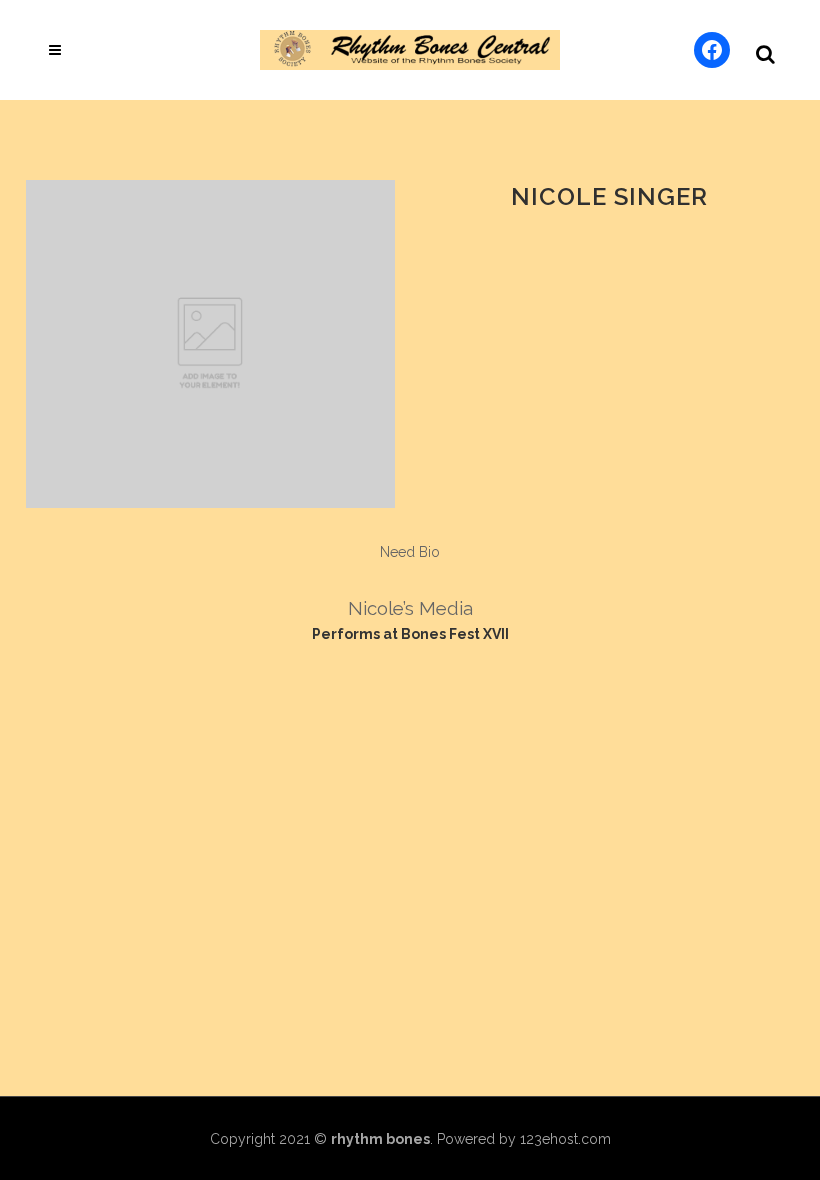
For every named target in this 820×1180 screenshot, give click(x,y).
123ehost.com (565, 1139)
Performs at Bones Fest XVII (410, 634)
